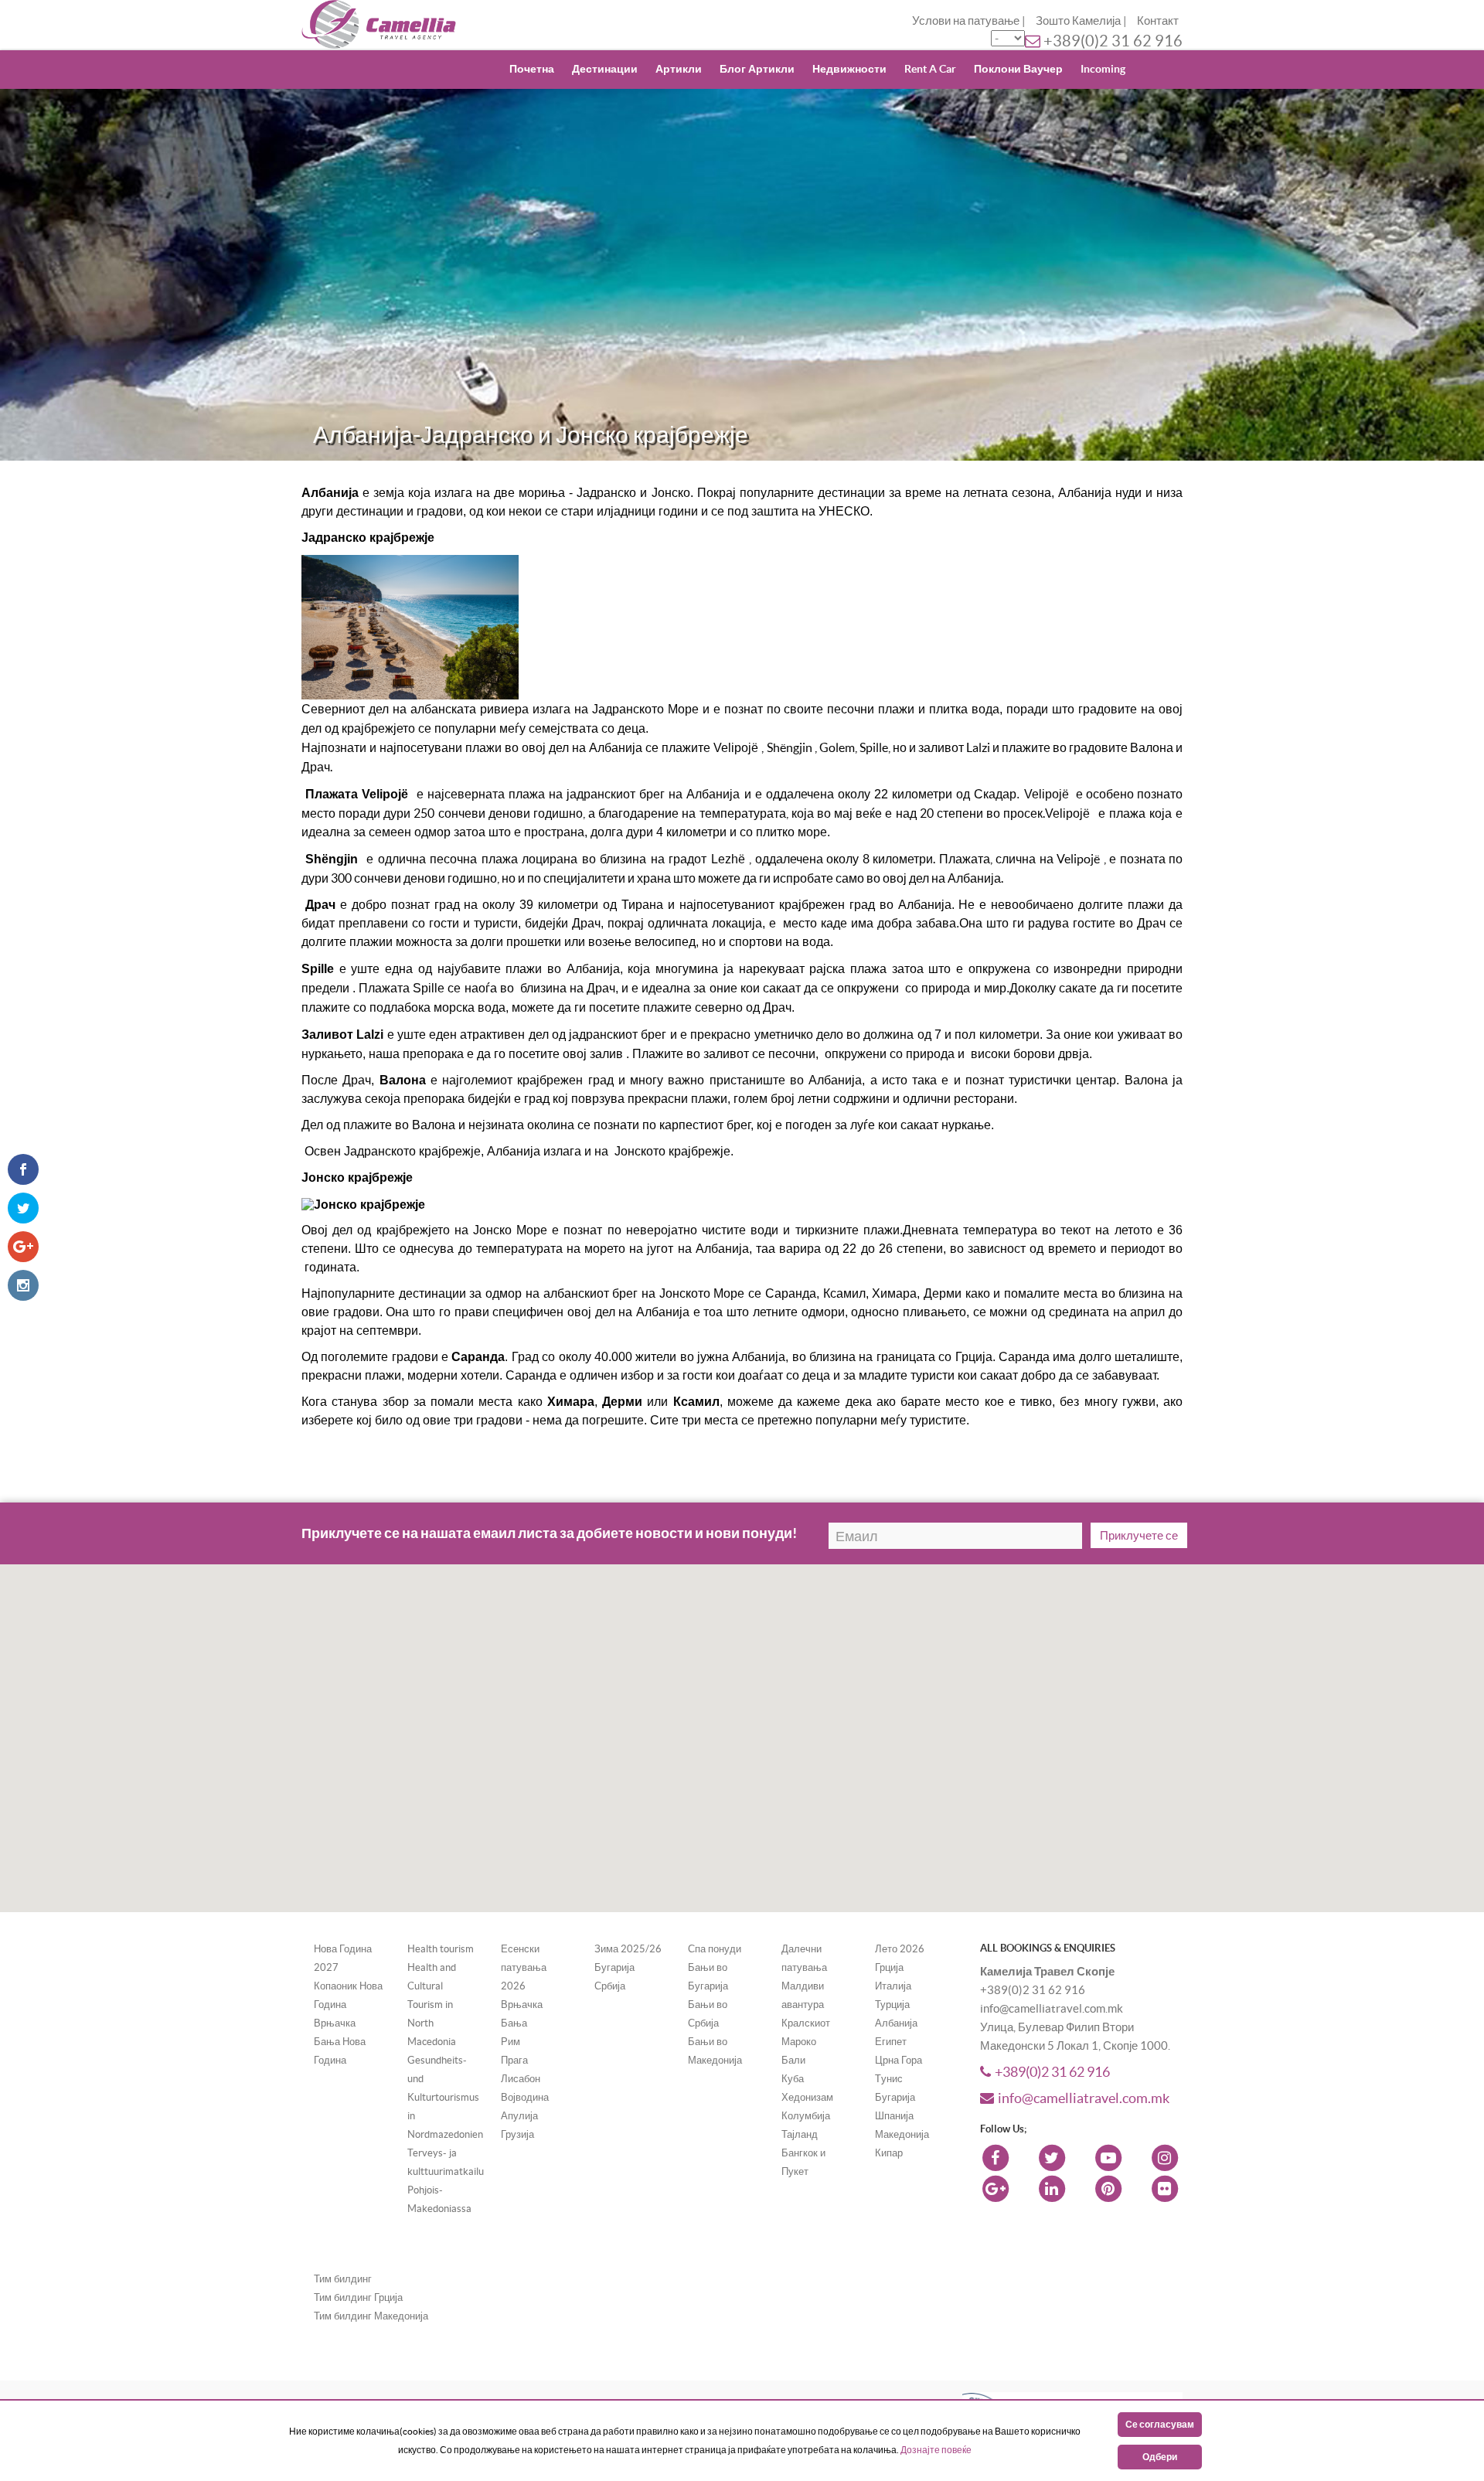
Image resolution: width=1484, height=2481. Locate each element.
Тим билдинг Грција (358, 2297)
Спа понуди (715, 1949)
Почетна (532, 69)
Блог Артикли (757, 69)
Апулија (519, 2116)
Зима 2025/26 (628, 1949)
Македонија (902, 2134)
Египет (891, 2042)
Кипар (889, 2153)
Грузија (517, 2134)
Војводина (525, 2097)
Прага (514, 2060)
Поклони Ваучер (1018, 69)
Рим (511, 2042)
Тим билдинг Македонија (371, 2316)
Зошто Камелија (1078, 20)
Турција (892, 2005)
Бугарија (614, 1967)
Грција (889, 1967)
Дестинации (605, 69)
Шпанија (894, 2116)
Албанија (896, 2023)
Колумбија (806, 2116)
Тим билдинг (343, 2279)
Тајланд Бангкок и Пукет (803, 2153)
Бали (793, 2060)
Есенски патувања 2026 (524, 1967)
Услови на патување (966, 20)
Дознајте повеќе (936, 2450)
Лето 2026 (900, 1949)
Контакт (1158, 20)
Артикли (679, 69)
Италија (893, 1986)
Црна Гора (899, 2060)
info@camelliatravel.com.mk (1084, 2098)
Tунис (889, 2079)
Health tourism (441, 1949)
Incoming (1103, 69)
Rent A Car (930, 69)
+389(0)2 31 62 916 (1113, 41)
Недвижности (849, 69)
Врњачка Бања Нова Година (340, 2042)
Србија (610, 1986)
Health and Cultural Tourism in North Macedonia (432, 2005)
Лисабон (521, 2079)
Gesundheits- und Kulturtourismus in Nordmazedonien (445, 2097)
